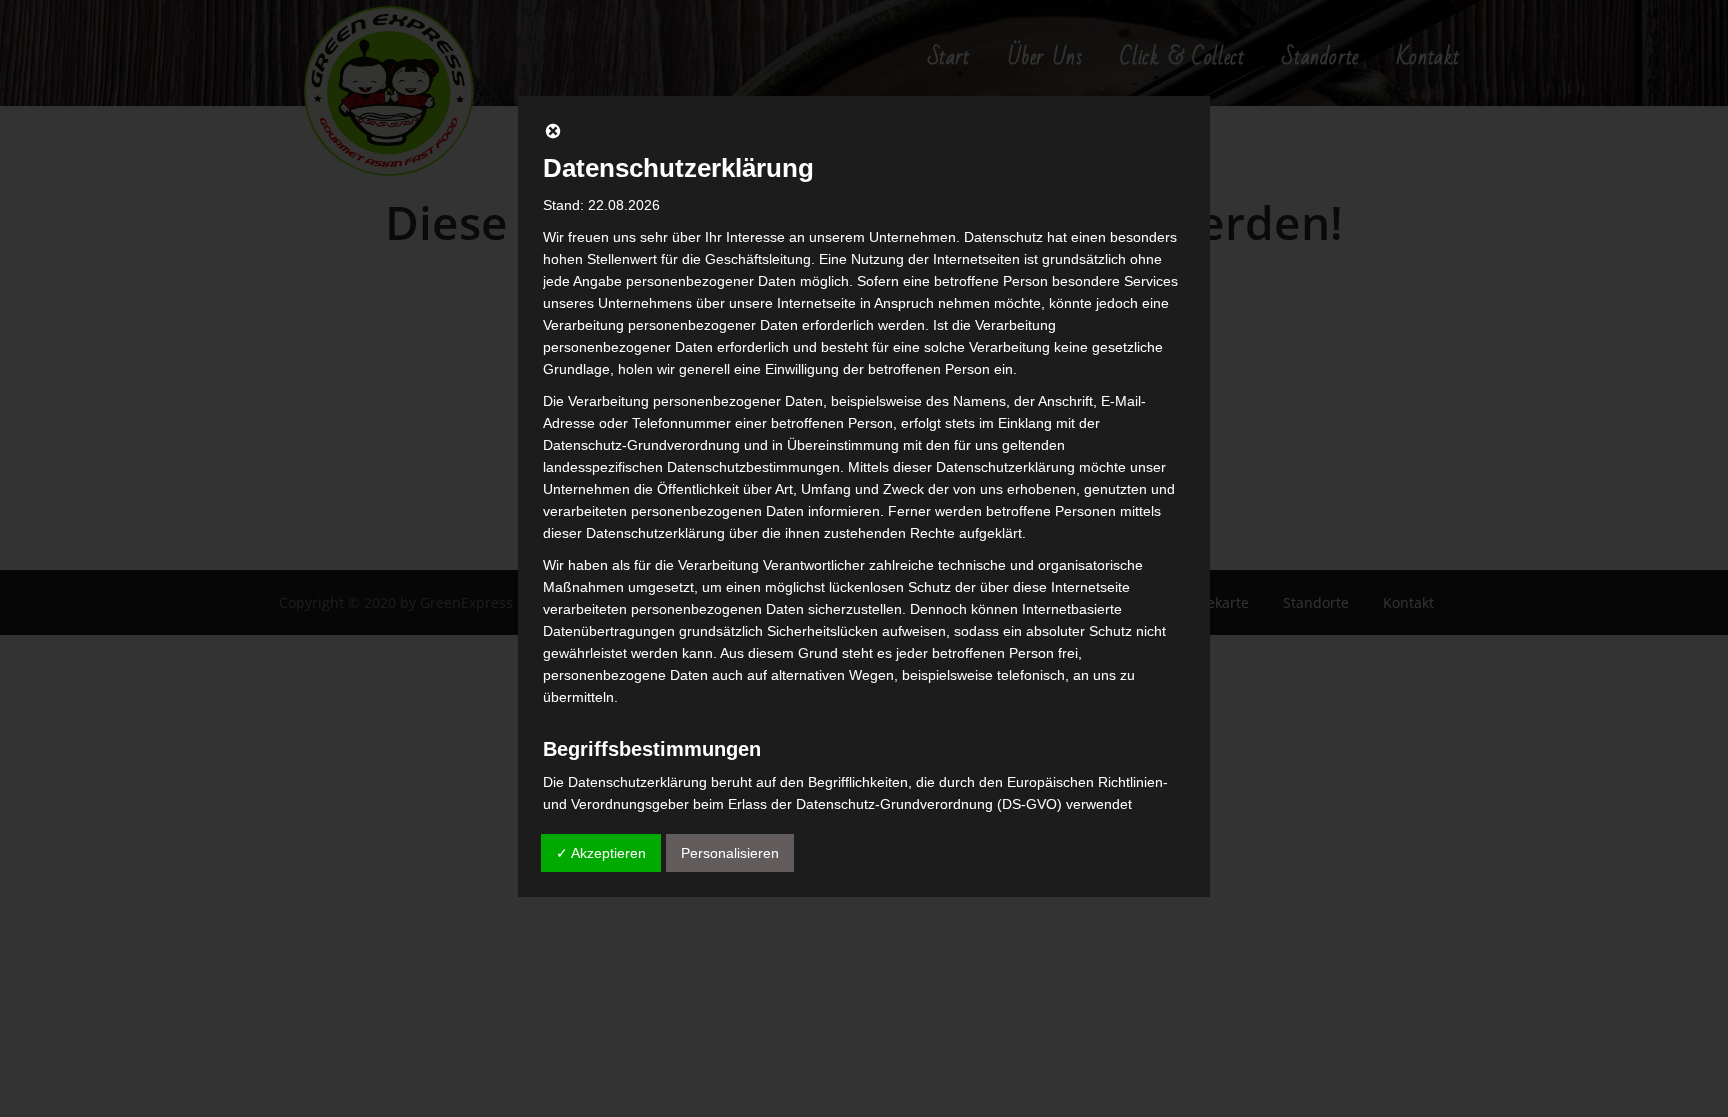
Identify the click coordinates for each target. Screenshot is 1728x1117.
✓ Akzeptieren (601, 853)
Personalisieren (730, 853)
